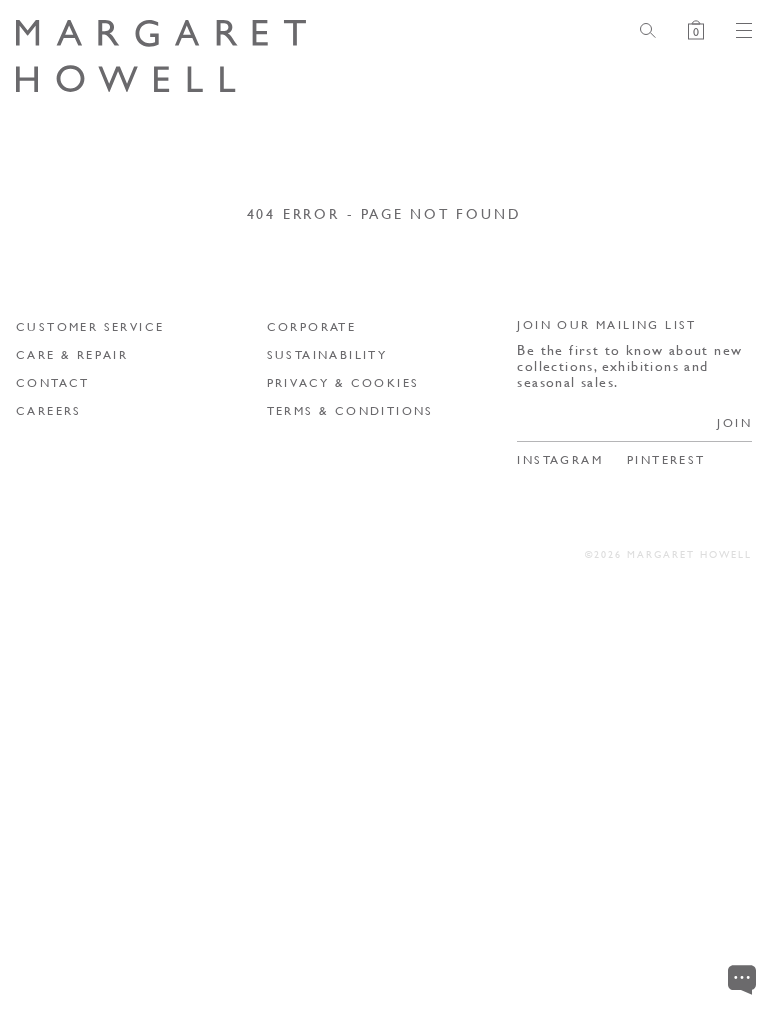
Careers (49, 410)
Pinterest (666, 460)
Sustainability (327, 354)
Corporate (312, 326)
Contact (53, 382)
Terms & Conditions (350, 410)
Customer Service (90, 326)
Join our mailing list (606, 324)
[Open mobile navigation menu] (736, 30)
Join (734, 422)
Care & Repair (72, 354)
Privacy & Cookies (343, 382)
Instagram (560, 460)
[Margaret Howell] (161, 56)
